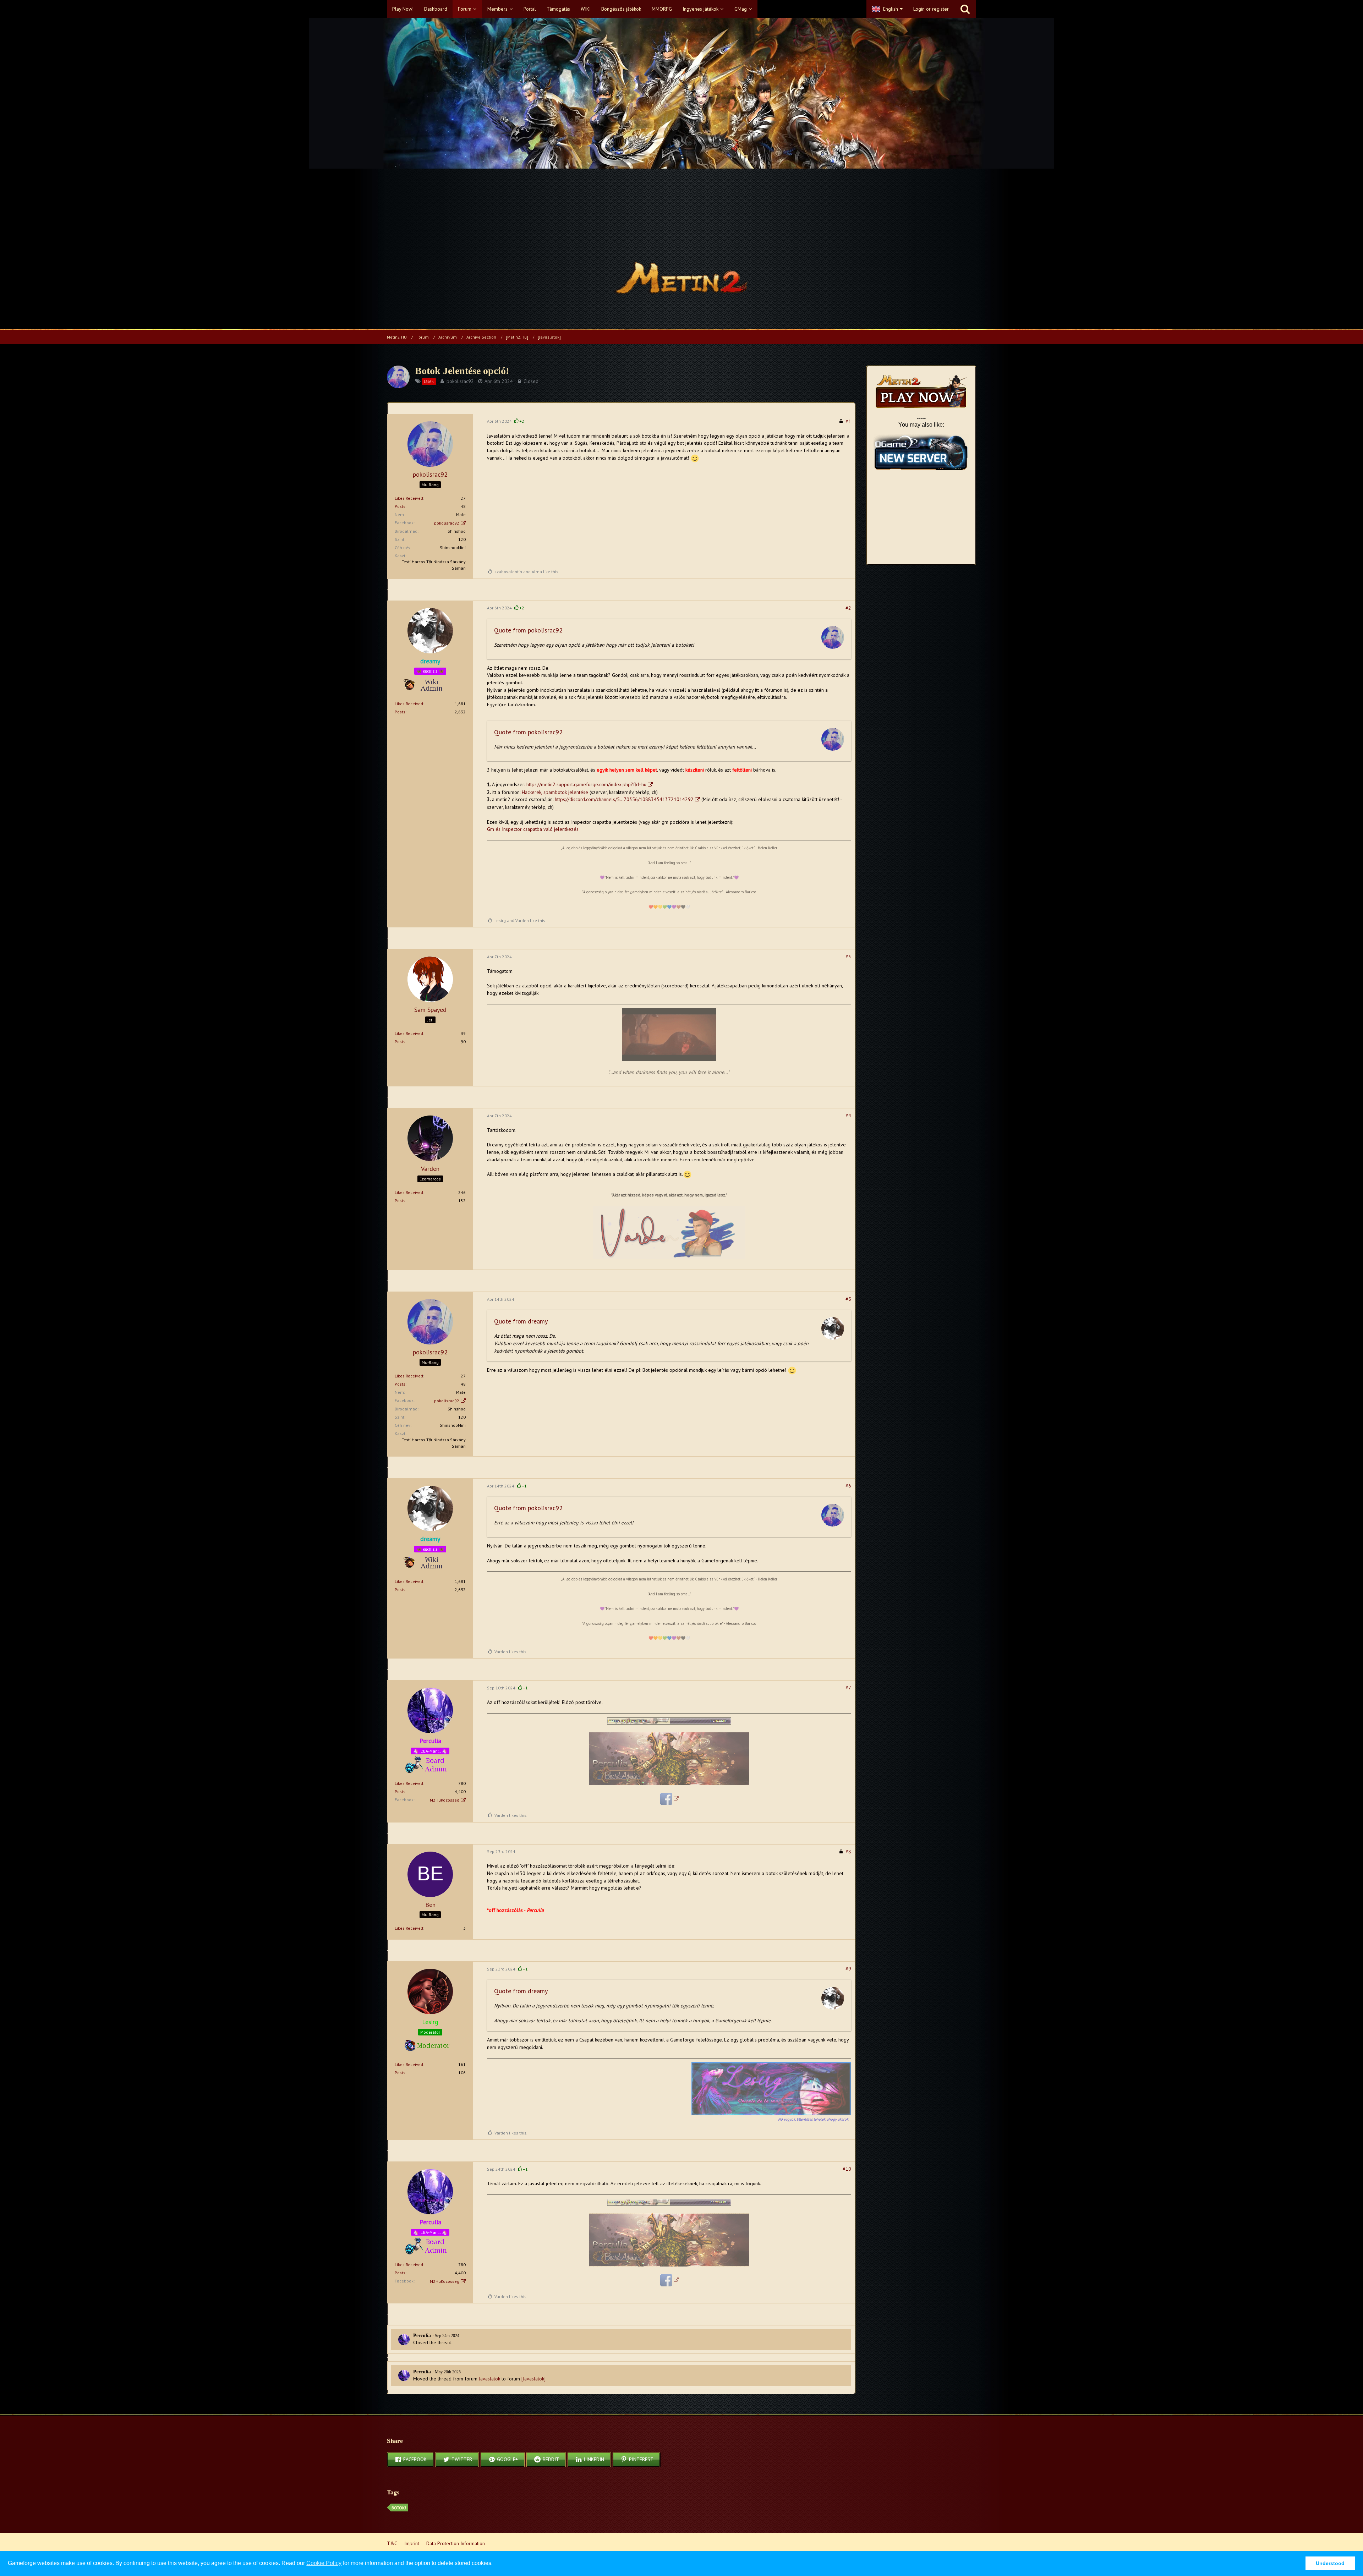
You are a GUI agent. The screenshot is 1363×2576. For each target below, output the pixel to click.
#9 (848, 1969)
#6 (848, 1486)
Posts (400, 506)
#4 (848, 1116)
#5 (848, 1299)
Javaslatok (489, 2379)
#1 (848, 421)
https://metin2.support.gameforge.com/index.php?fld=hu (586, 784)
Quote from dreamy (521, 1321)
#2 (848, 608)
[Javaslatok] (533, 2379)
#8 (848, 1852)
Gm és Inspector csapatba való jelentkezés (533, 829)
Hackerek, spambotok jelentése (555, 792)
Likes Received (409, 498)
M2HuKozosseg (445, 1800)
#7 (848, 1688)
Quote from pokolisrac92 (528, 630)
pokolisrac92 (460, 381)
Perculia (422, 2336)
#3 (848, 957)
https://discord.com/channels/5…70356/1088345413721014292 (624, 799)
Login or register (931, 9)
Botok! (399, 2508)
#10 (847, 2169)
